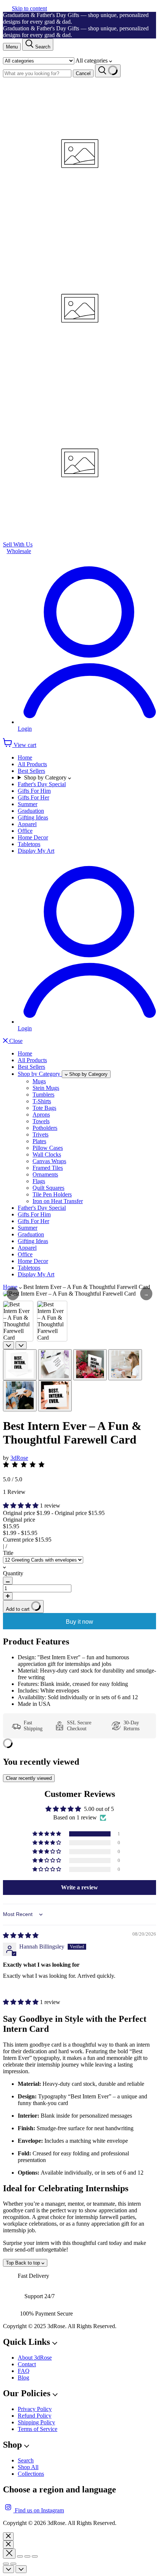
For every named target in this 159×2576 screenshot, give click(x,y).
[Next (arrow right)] (13, 2564)
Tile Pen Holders (52, 1194)
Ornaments (45, 1174)
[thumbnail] (20, 1365)
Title (8, 1553)
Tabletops (29, 844)
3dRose (19, 1458)
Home (25, 757)
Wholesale (19, 551)
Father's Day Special (42, 784)
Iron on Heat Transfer (58, 1201)
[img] (21, 1935)
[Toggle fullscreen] (27, 2556)
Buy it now (79, 1622)
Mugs (39, 1081)
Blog (23, 2378)
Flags (39, 1181)
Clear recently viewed (29, 1778)
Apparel (27, 824)
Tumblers (43, 1095)
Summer (28, 804)
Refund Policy (35, 2416)
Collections (31, 2474)
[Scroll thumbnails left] (9, 1345)
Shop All (28, 2467)
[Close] (8, 2536)
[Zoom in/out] (35, 2556)
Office (25, 831)
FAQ (24, 2371)
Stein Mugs (46, 1088)
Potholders (45, 1128)
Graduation (31, 811)
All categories (92, 60)
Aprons (41, 1114)
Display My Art (36, 851)
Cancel (83, 73)
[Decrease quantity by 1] (8, 1581)
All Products (32, 764)
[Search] (108, 71)
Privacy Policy (35, 2409)
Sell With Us (18, 544)
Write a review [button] (79, 1887)
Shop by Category (46, 777)
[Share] (20, 2556)
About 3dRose (35, 2358)
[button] (21, 1506)
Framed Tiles (48, 1168)
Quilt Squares (48, 1188)
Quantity (13, 1573)
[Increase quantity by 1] (8, 1596)
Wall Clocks (47, 1154)
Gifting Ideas (33, 817)
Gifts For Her (33, 797)
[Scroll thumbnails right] (21, 1345)
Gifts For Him (34, 791)
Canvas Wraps (49, 1161)
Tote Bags (44, 1108)
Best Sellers (31, 771)
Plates (39, 1141)
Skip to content (29, 8)
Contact (27, 2364)
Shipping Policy (36, 2422)
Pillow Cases (48, 1148)
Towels (41, 1121)
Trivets (40, 1134)
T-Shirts (42, 1101)
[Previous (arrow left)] (6, 2564)
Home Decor (33, 837)
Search (26, 2460)
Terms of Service (38, 2429)
